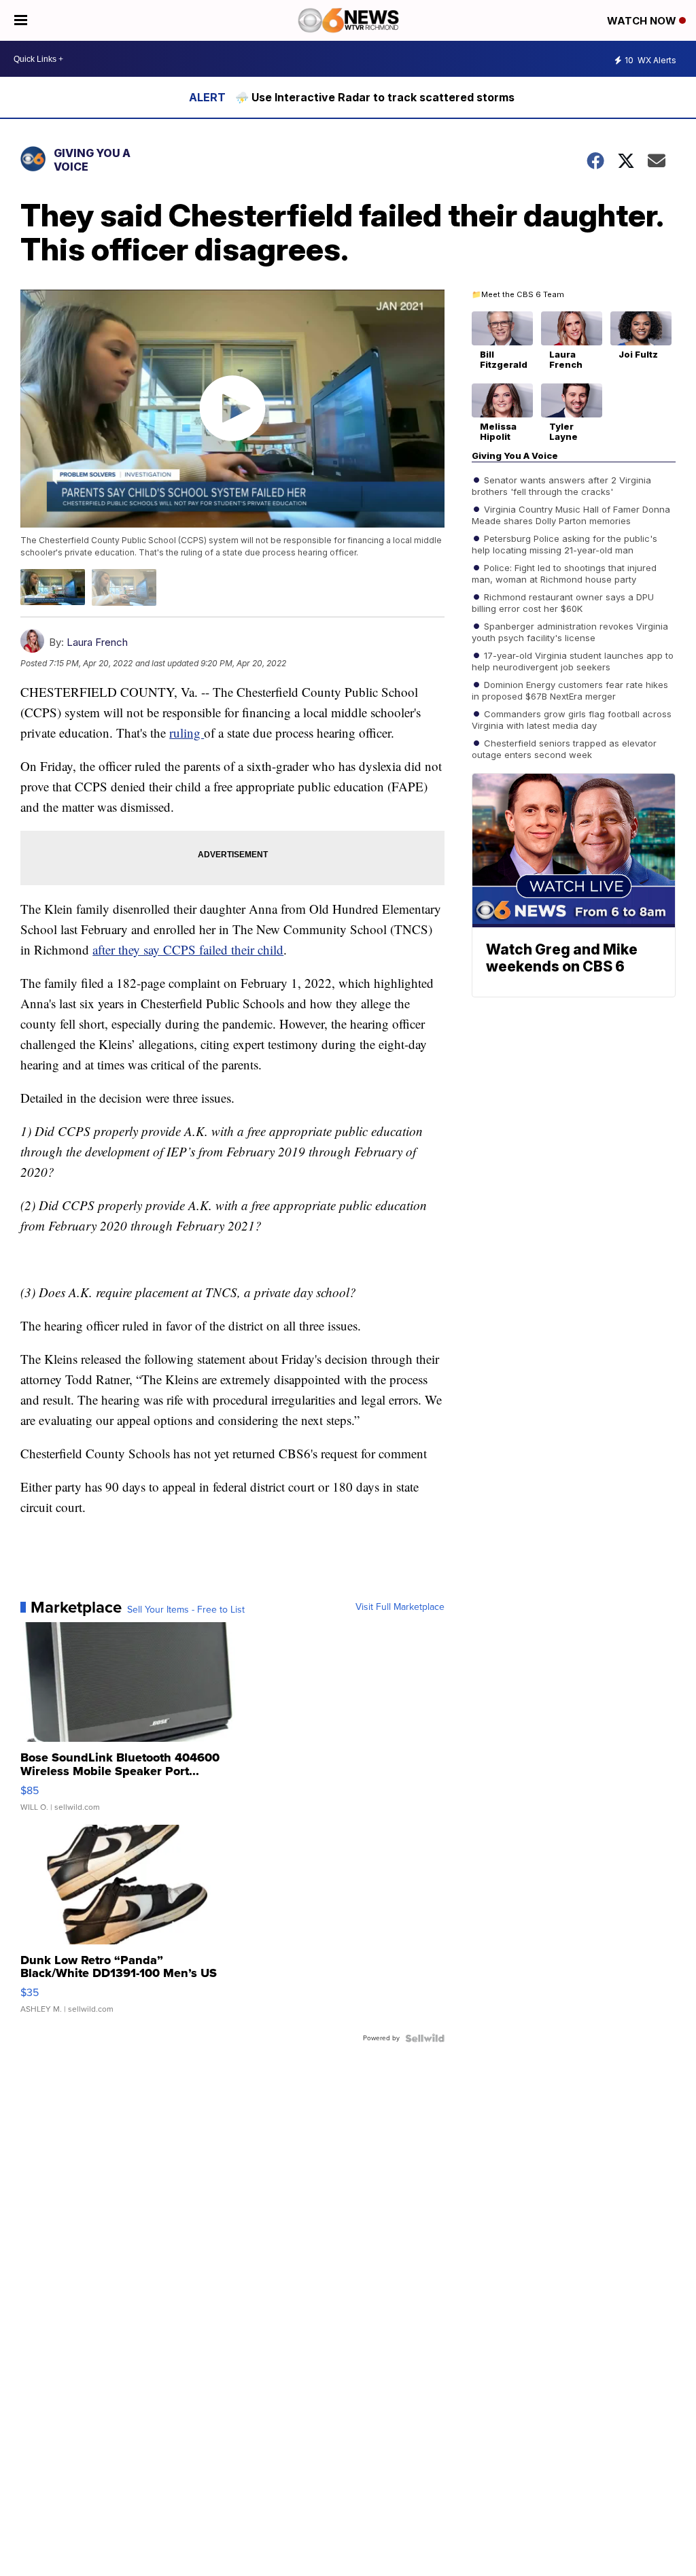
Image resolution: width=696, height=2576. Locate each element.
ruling (187, 733)
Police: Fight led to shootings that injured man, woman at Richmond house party (564, 573)
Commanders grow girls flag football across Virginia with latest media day (572, 719)
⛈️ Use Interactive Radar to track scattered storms (375, 97)
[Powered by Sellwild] (425, 2038)
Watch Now (643, 21)
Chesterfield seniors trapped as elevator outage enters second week (564, 749)
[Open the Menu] (21, 20)
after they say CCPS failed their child (188, 949)
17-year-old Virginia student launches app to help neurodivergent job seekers (573, 661)
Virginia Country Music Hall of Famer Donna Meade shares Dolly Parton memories (571, 515)
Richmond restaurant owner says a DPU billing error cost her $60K (563, 602)
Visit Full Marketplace (400, 1607)
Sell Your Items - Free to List (186, 1610)
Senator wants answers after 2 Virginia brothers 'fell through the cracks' (561, 485)
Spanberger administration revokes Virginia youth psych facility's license (570, 632)
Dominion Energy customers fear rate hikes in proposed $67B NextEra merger (570, 690)
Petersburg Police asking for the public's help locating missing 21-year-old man (564, 544)
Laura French (97, 642)
